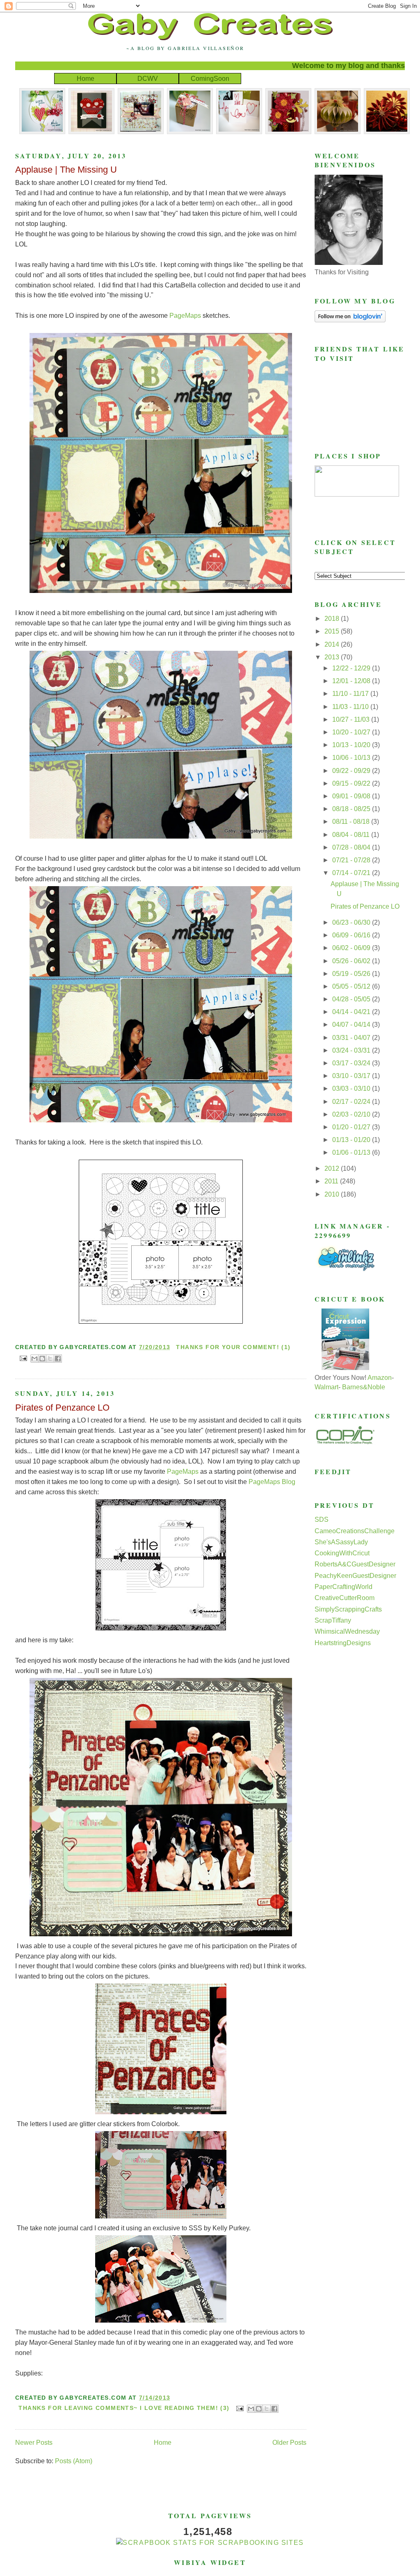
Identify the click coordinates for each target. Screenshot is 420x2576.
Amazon (380, 1378)
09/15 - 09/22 (352, 783)
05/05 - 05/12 (352, 986)
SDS (322, 1519)
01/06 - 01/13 (352, 1152)
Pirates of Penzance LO (62, 1408)
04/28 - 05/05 (352, 999)
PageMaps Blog (272, 1482)
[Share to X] (50, 1359)
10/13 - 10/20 (352, 745)
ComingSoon (210, 79)
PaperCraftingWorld (344, 1587)
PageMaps (185, 316)
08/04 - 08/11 (352, 835)
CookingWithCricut (342, 1553)
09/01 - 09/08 (352, 796)
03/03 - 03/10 (352, 1089)
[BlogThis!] (42, 1359)
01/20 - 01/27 (352, 1127)
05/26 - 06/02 (352, 961)
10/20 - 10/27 (352, 732)
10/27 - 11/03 (352, 719)
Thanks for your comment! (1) (233, 1347)
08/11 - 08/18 (352, 822)
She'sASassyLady (341, 1542)
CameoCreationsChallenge (355, 1531)
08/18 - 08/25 (352, 809)
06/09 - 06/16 (352, 935)
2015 (333, 631)
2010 (333, 1194)
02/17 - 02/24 (352, 1102)
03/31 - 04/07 (352, 1038)
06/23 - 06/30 (352, 922)
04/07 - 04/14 (352, 1025)
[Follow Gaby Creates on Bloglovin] (350, 320)
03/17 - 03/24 (352, 1063)
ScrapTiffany (333, 1620)
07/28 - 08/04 (352, 847)
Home (86, 79)
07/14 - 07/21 (352, 873)
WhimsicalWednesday (347, 1631)
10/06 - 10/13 (352, 758)
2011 (332, 1181)
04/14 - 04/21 (352, 1012)
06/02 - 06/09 (352, 948)
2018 (333, 619)
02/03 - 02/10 (352, 1114)
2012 (333, 1168)
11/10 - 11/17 (351, 694)
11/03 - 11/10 (351, 707)
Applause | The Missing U (66, 170)
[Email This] (34, 1359)
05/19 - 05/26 (352, 974)
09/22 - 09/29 (352, 771)
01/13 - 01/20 (352, 1140)
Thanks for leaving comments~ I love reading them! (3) (124, 2408)
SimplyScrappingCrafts (348, 1609)
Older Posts (289, 2443)
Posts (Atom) (74, 2461)
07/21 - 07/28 (352, 860)
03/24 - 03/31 (352, 1050)
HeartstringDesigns (343, 1643)
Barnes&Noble (364, 1387)
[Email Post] (23, 1358)
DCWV (148, 79)
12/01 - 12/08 (352, 681)
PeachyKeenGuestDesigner (355, 1576)
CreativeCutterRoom (345, 1598)
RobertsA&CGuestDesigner (355, 1564)
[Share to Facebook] (58, 1359)
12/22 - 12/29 (352, 668)
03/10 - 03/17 (352, 1076)
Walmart (326, 1387)
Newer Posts (34, 2443)
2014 (333, 644)
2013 (333, 657)
